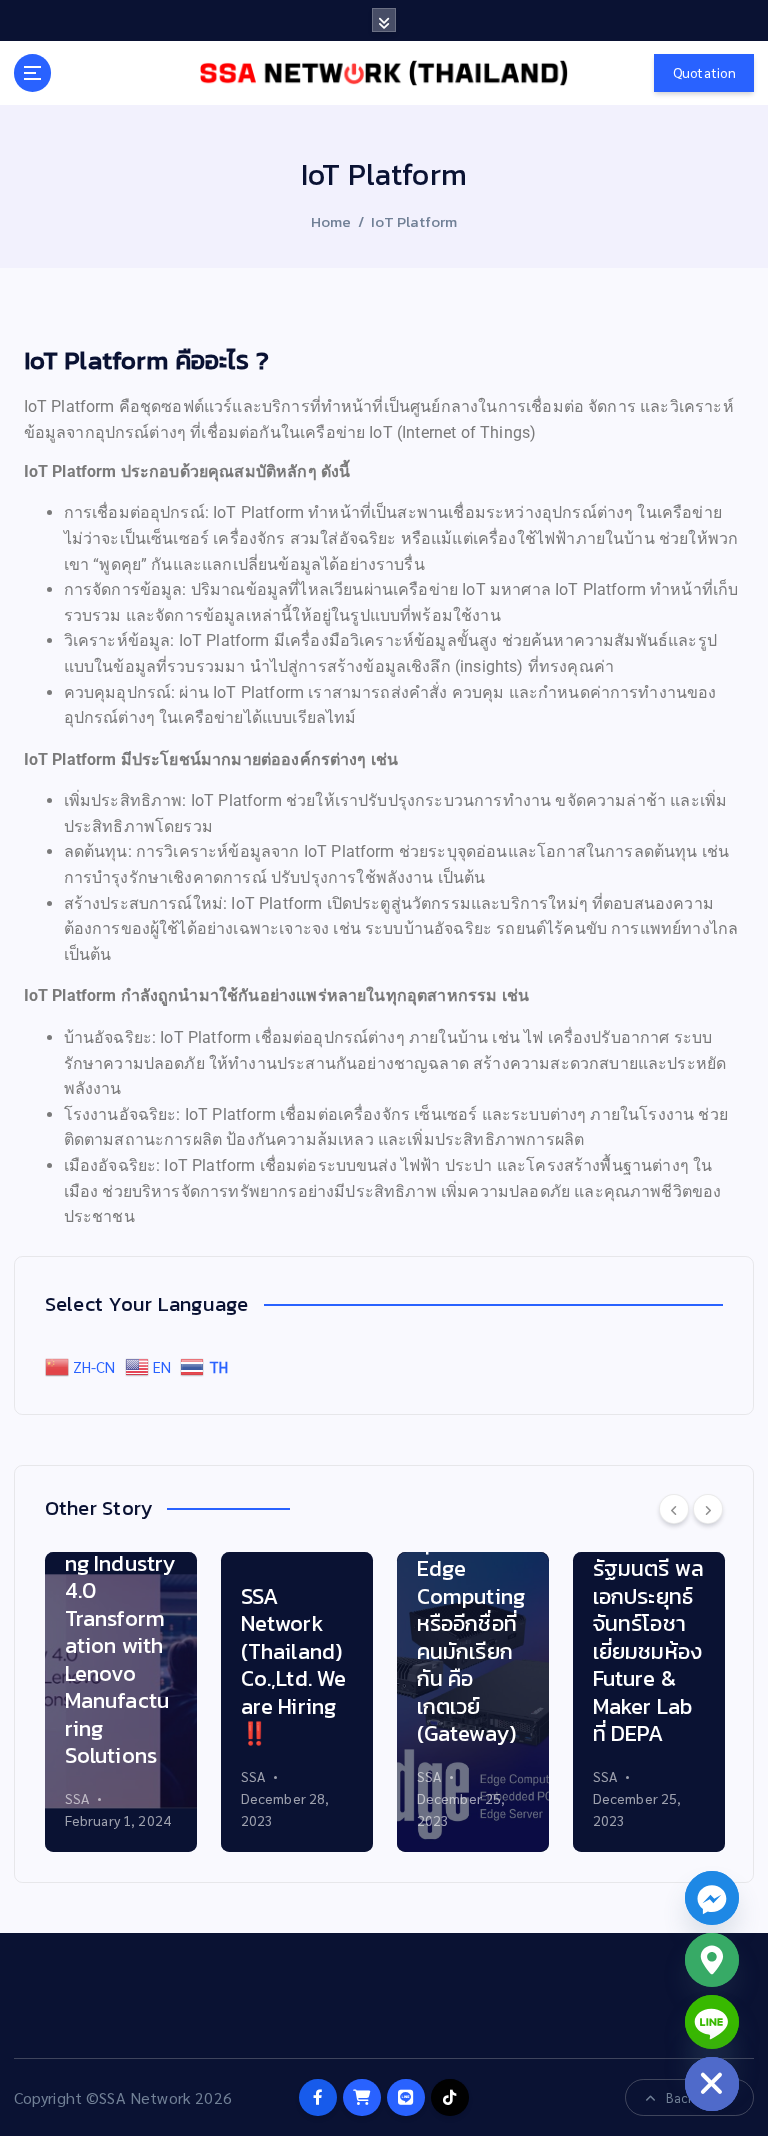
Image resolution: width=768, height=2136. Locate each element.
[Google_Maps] (712, 1960)
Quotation (704, 72)
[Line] (712, 2022)
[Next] (708, 1509)
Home (331, 221)
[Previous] (674, 1509)
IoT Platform (414, 221)
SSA (77, 1798)
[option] (121, 1702)
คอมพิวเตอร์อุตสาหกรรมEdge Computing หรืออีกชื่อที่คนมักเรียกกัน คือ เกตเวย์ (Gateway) (472, 1623)
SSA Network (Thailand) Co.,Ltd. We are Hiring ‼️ (294, 1665)
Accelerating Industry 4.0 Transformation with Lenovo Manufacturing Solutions (120, 1645)
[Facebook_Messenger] (712, 1898)
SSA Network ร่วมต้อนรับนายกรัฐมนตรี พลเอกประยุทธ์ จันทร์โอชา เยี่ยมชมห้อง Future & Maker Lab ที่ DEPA (648, 1596)
